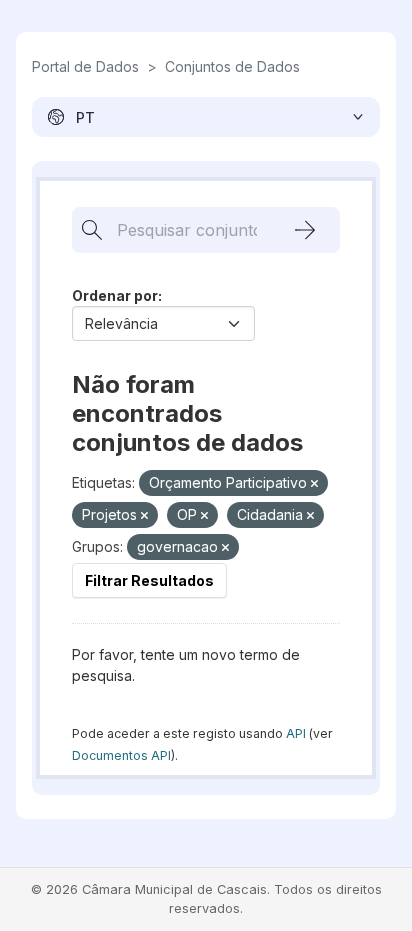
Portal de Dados (85, 66)
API (296, 733)
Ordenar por (115, 295)
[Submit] (305, 230)
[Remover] (314, 484)
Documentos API (121, 755)
